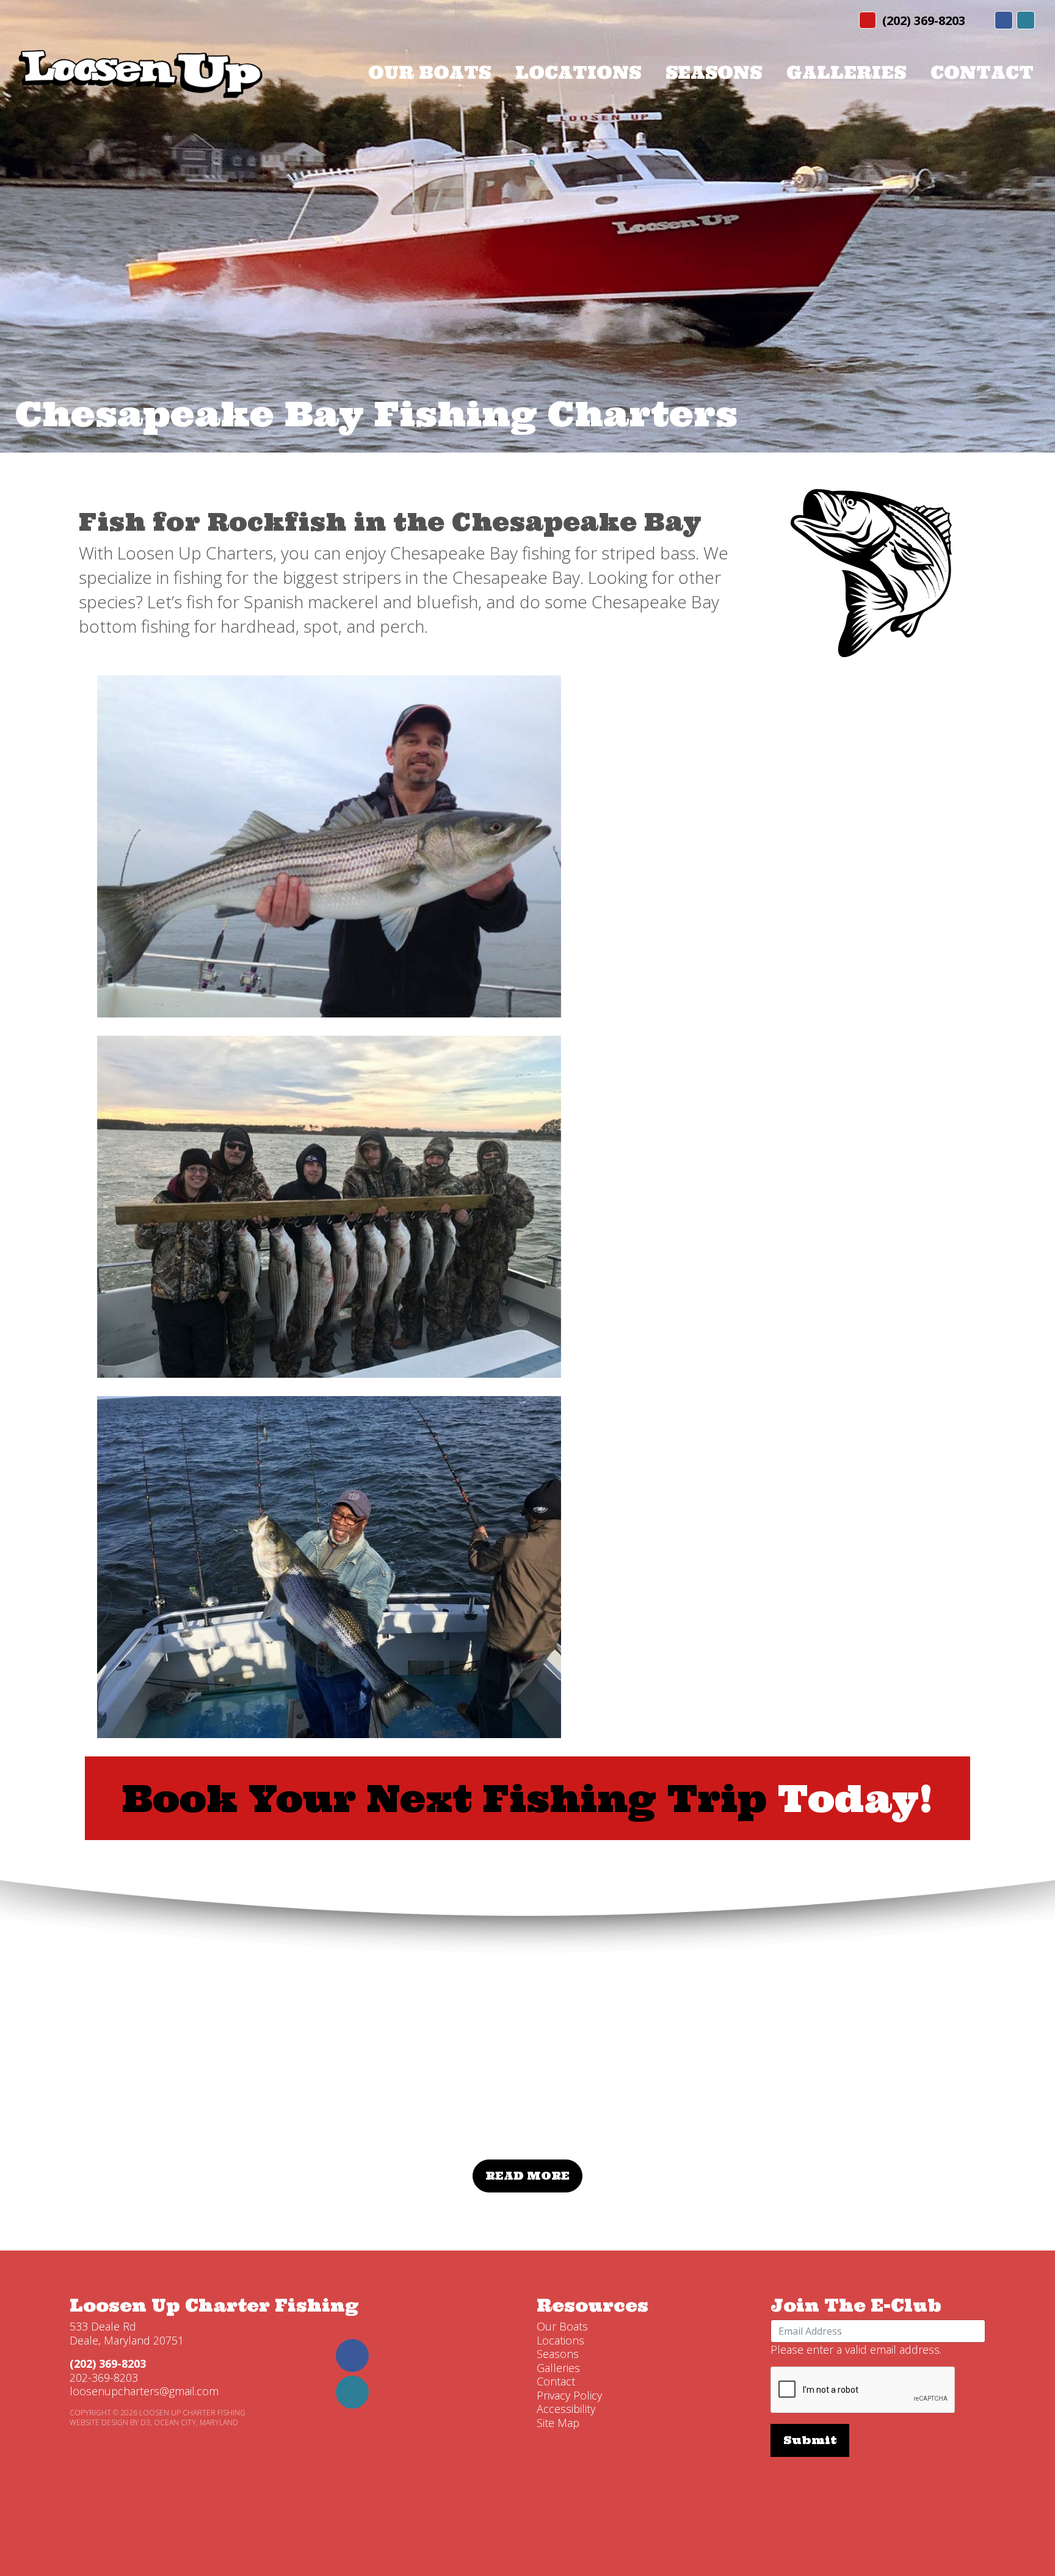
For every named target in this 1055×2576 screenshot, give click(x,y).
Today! (527, 1798)
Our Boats (430, 73)
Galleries (846, 73)
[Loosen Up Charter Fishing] (140, 72)
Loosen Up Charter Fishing (214, 2305)
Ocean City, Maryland (196, 2422)
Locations (578, 73)
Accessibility (566, 2409)
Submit (810, 2440)
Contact (982, 73)
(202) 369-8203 (924, 20)
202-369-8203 (104, 2378)
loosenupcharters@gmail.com (144, 2391)
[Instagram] (1026, 20)
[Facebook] (1004, 20)
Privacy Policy (569, 2395)
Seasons (714, 73)
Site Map (558, 2423)
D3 (145, 2422)
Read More (527, 2176)
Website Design (99, 2422)
